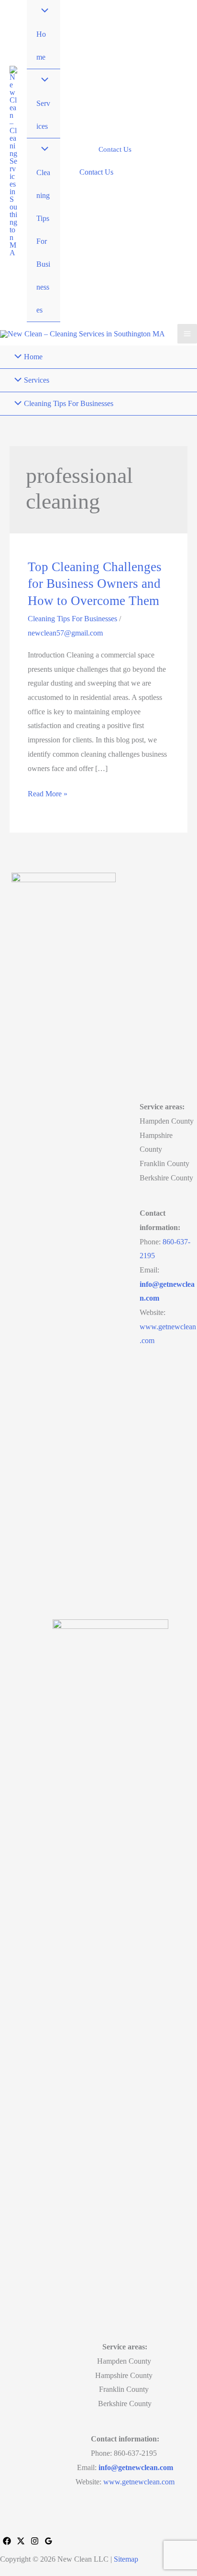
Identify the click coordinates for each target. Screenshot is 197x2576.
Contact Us (96, 172)
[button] (115, 150)
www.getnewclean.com (139, 2482)
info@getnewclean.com (136, 2467)
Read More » (48, 795)
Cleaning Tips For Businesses (72, 619)
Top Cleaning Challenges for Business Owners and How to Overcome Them (95, 584)
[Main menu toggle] (187, 334)
